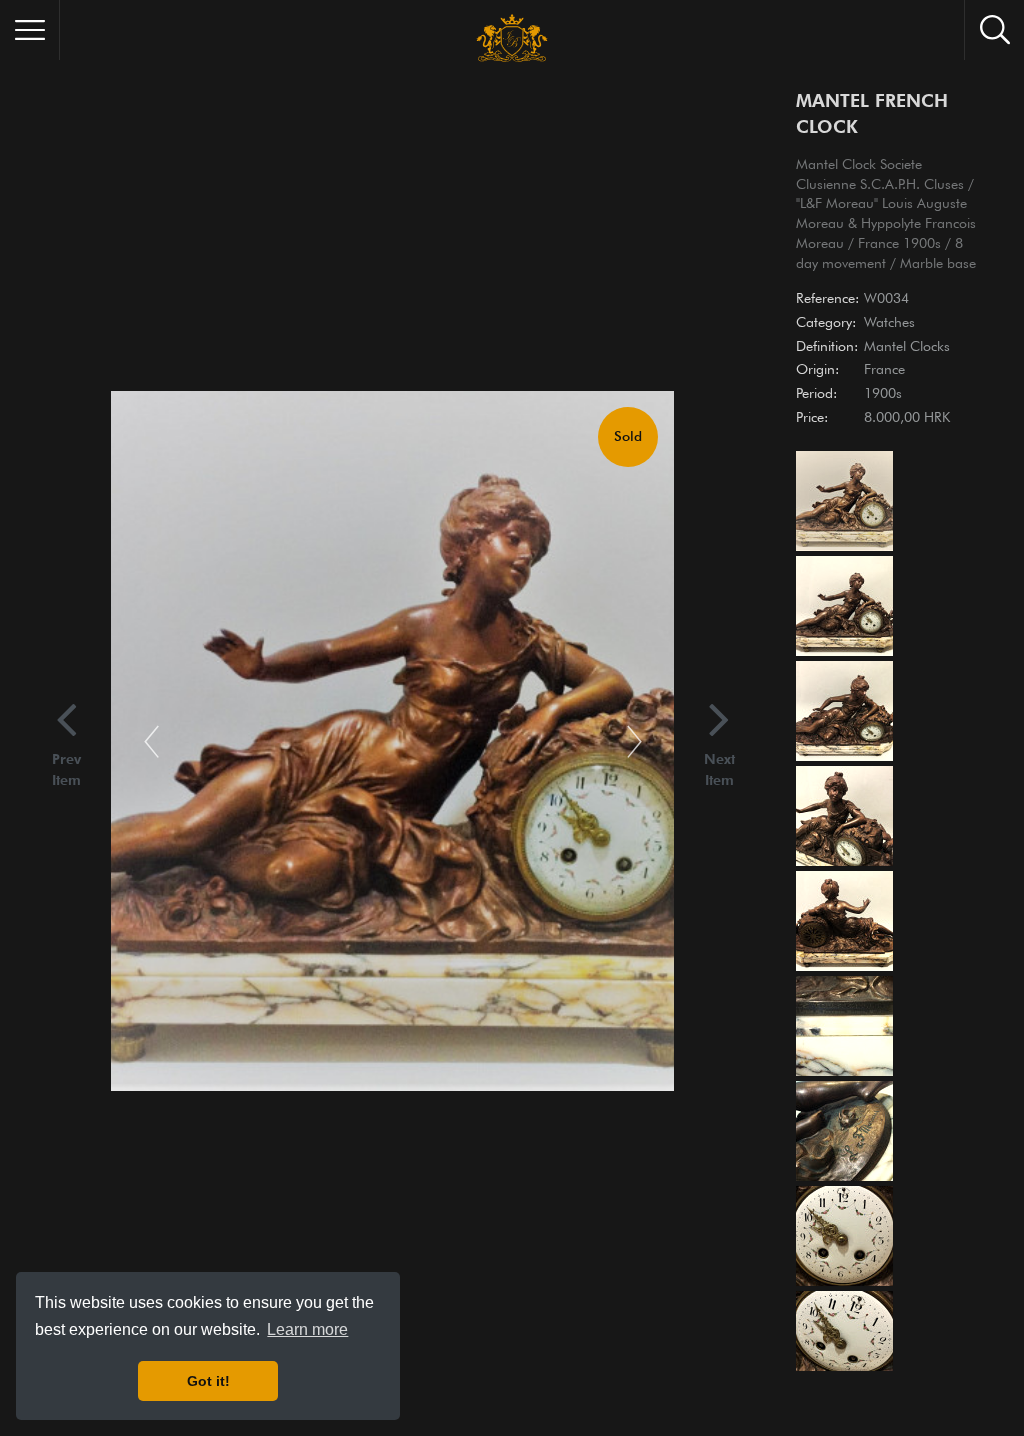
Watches (889, 322)
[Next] (634, 740)
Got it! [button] (208, 1381)
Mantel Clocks (907, 346)
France (884, 369)
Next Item (719, 769)
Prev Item (66, 769)
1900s (883, 393)
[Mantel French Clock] (843, 503)
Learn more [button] (307, 1329)
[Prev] (151, 740)
